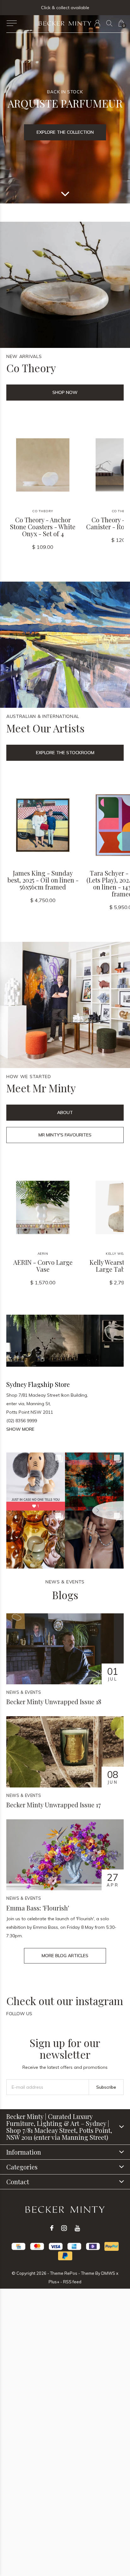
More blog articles (65, 1956)
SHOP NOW (65, 392)
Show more (20, 1429)
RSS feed (72, 2282)
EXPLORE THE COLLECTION (65, 132)
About (65, 1112)
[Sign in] (97, 23)
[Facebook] (52, 2228)
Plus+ (54, 2282)
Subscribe (106, 2087)
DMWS (108, 2273)
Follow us (19, 2014)
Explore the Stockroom (65, 753)
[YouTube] (77, 2228)
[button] (12, 23)
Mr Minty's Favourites (65, 1135)
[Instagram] (64, 2228)
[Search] (109, 23)
